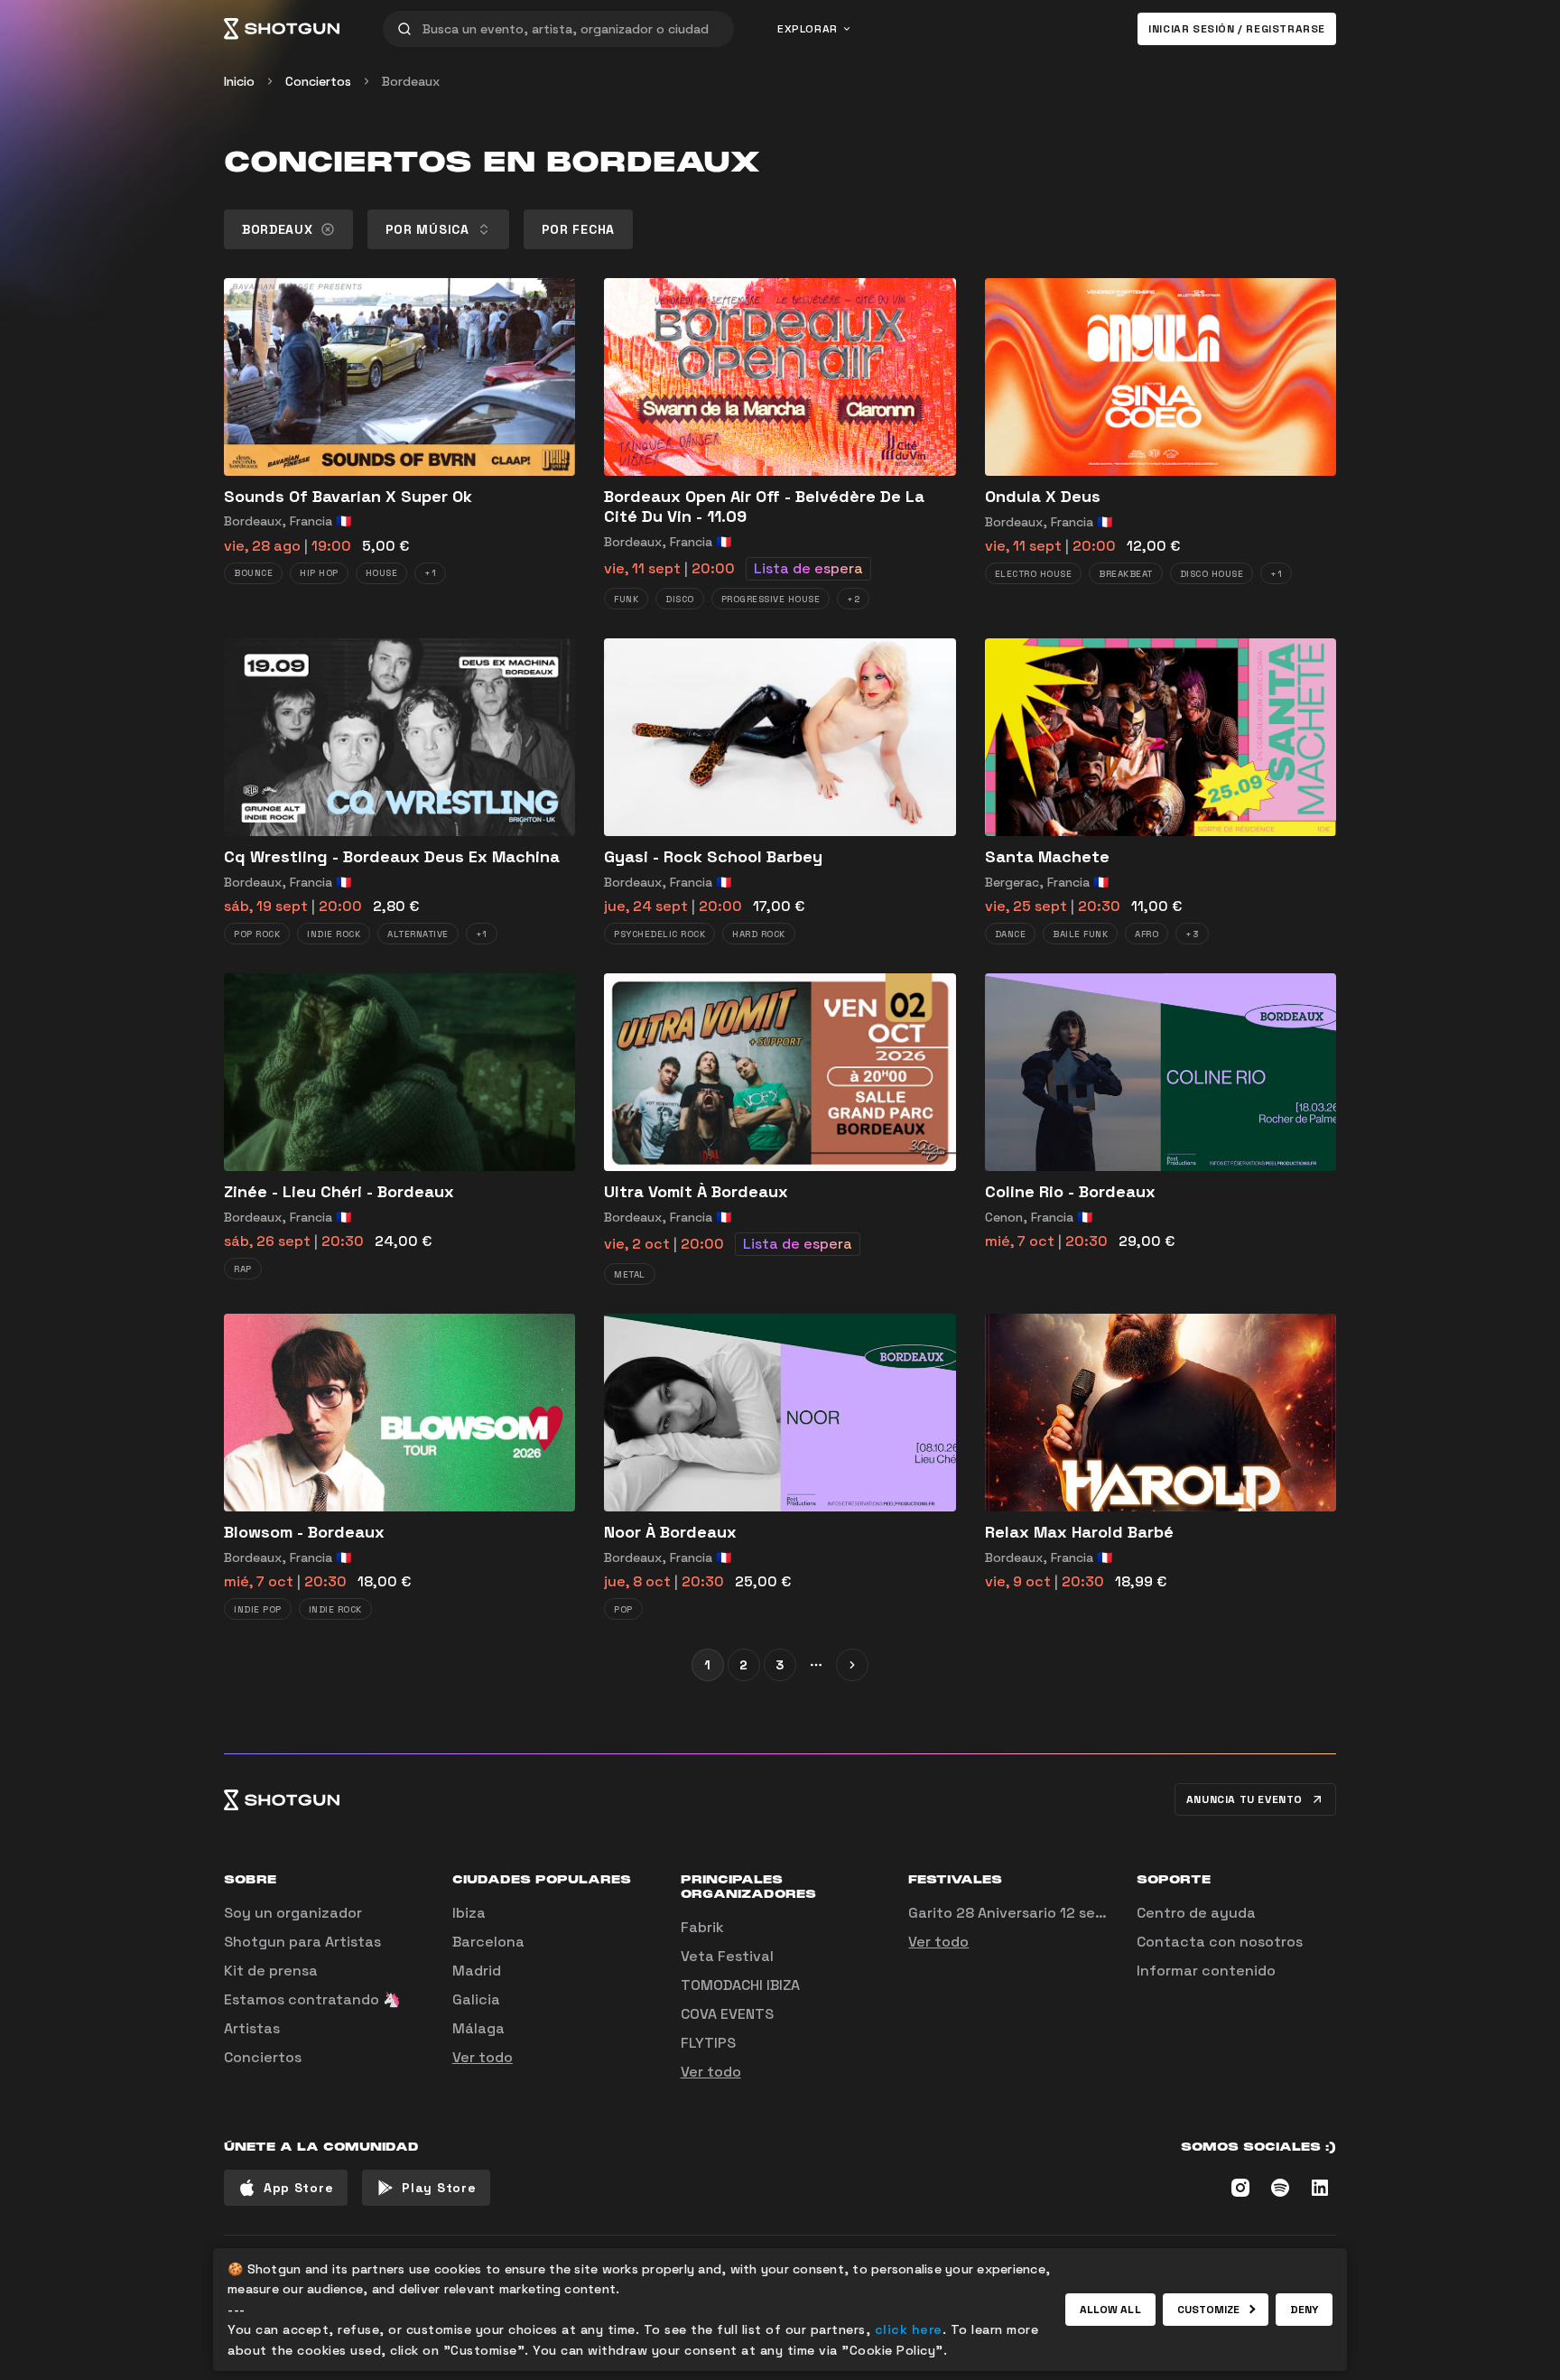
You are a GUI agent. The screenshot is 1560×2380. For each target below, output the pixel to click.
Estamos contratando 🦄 (312, 1999)
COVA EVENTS (727, 2014)
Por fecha (578, 229)
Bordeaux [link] (411, 81)
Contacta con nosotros (1220, 1942)
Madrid (477, 1971)
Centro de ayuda (1196, 1913)
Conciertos (318, 81)
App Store (298, 2188)
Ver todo (483, 2057)
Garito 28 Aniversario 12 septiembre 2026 (1054, 1913)
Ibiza (469, 1913)
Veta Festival (727, 1956)
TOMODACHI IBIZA (740, 1985)
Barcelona (488, 1942)
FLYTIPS (708, 2043)
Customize (1209, 2310)
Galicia (476, 1999)
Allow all (1110, 2310)
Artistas (252, 2028)
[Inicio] (282, 29)
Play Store (439, 2188)
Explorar (808, 29)
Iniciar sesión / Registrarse (1237, 29)
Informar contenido (1206, 1971)
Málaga (478, 2028)
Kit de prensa (271, 1971)
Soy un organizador (293, 1913)
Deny (1304, 2310)
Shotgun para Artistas (302, 1942)
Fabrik (702, 1927)
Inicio (239, 81)
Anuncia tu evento (1244, 1799)
